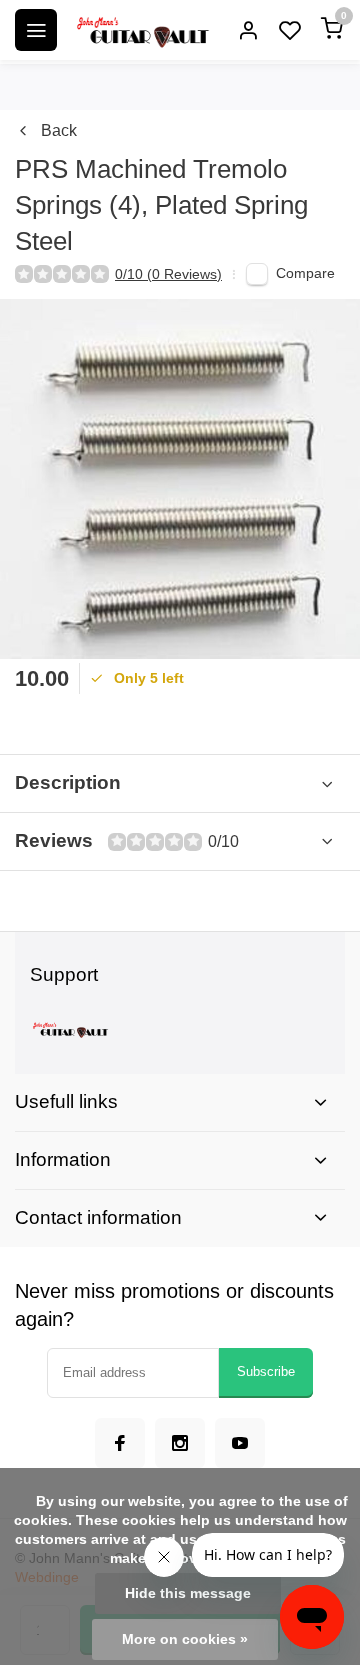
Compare (305, 273)
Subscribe (266, 1371)
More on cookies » (185, 1639)
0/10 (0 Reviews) (168, 274)
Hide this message (188, 1593)
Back (59, 130)
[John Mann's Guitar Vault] (142, 30)
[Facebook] (120, 1443)
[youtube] (240, 1443)
